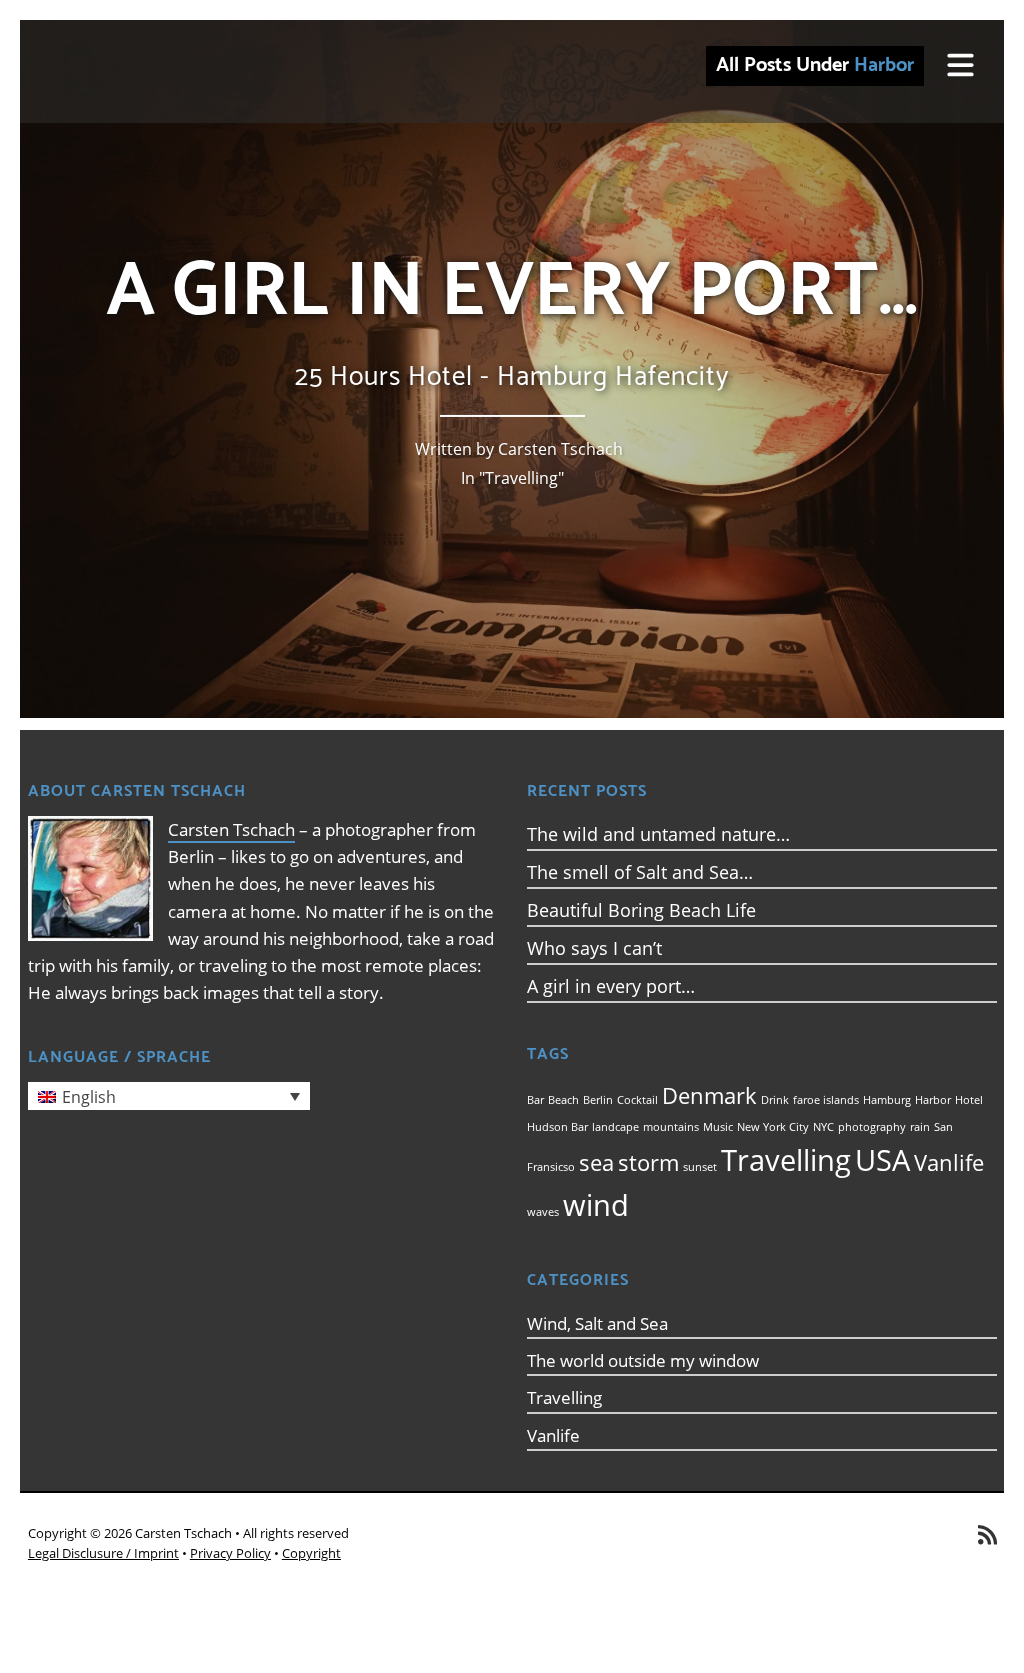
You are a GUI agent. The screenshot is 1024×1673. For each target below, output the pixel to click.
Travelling (521, 478)
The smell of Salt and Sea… (640, 872)
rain (920, 1127)
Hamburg (887, 1100)
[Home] (210, 71)
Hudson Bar (557, 1127)
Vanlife (949, 1162)
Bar (535, 1100)
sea (596, 1162)
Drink (775, 1100)
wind (596, 1205)
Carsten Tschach (231, 829)
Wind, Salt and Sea (597, 1323)
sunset (700, 1167)
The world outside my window (643, 1360)
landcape (615, 1127)
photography (872, 1127)
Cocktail (637, 1100)
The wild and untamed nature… (658, 834)
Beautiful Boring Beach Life (641, 910)
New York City (773, 1127)
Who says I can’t (594, 948)
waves (543, 1212)
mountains (671, 1127)
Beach (563, 1100)
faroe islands (826, 1100)
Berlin (598, 1100)
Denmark (709, 1095)
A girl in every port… (611, 986)
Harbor (933, 1100)
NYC (823, 1127)
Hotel (969, 1100)
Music (718, 1127)
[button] (169, 1096)
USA (882, 1160)
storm (648, 1162)
